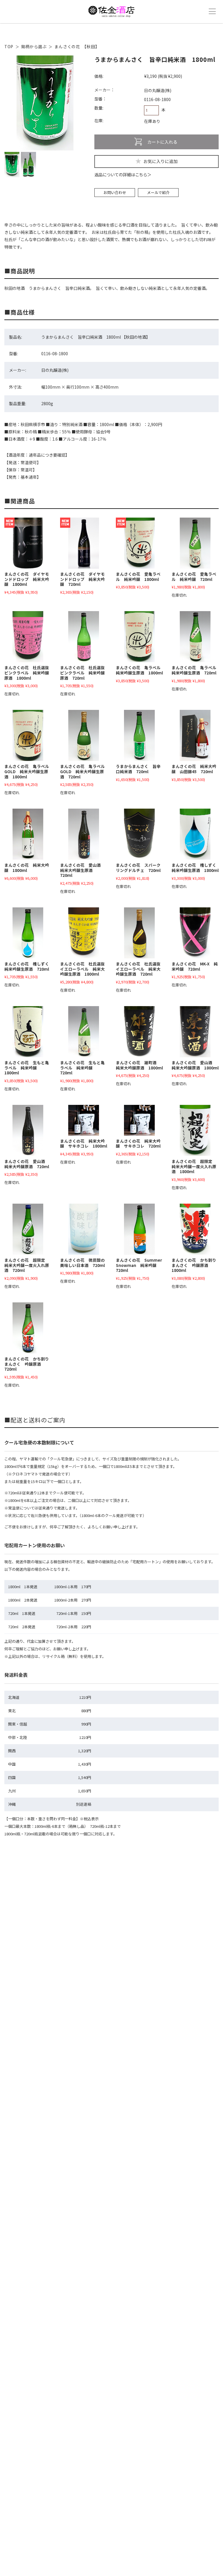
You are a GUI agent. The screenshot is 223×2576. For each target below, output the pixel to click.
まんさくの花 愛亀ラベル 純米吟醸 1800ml (138, 577)
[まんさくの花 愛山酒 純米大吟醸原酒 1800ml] (195, 1032)
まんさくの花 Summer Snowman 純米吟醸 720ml (139, 1265)
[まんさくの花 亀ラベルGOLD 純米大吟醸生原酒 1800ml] (28, 735)
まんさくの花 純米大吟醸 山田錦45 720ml (194, 769)
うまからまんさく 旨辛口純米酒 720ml (138, 769)
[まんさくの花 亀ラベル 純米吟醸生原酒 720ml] (195, 637)
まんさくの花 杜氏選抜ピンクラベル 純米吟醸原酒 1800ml (27, 673)
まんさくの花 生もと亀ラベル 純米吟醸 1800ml (27, 1068)
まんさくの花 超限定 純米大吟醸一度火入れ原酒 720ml (27, 1265)
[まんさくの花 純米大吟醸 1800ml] (28, 834)
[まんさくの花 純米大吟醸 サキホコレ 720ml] (139, 1120)
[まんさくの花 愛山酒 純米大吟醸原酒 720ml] (28, 1130)
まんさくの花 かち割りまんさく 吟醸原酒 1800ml (194, 1265)
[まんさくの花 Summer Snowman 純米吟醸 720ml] (139, 1229)
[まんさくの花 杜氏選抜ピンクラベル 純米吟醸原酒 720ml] (84, 637)
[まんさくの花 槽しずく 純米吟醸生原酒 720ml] (28, 933)
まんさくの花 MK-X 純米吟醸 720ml (195, 966)
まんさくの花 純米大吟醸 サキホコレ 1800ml (84, 1144)
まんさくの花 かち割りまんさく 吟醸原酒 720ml (27, 1364)
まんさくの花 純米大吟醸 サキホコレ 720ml (138, 1144)
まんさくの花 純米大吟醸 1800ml (27, 868)
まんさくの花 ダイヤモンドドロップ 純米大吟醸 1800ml (27, 579)
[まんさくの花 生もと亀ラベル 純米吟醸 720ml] (84, 1032)
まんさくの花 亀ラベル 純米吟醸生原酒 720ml (196, 670)
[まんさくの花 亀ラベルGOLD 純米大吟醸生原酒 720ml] (84, 735)
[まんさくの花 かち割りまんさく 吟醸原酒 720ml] (28, 1328)
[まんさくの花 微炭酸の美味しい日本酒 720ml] (84, 1229)
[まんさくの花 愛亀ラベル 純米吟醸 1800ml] (139, 543)
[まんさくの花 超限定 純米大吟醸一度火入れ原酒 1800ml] (195, 1130)
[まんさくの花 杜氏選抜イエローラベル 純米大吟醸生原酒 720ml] (139, 933)
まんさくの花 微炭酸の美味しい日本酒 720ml (82, 1263)
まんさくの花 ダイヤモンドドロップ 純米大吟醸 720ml (82, 579)
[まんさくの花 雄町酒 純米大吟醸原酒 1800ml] (139, 1032)
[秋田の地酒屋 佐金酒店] (111, 15)
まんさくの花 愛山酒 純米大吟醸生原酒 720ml (82, 870)
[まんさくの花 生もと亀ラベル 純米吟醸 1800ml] (28, 1032)
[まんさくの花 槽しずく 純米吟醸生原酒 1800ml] (195, 834)
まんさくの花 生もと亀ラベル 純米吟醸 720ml (82, 1068)
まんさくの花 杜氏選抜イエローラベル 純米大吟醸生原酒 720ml (138, 969)
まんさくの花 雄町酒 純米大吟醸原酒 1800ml (139, 1065)
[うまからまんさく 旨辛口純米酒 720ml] (139, 735)
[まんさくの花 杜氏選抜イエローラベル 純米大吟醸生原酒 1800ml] (84, 933)
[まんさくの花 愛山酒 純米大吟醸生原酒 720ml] (84, 834)
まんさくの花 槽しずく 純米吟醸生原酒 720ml (29, 966)
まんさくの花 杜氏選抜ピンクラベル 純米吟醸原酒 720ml (82, 673)
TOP (9, 46)
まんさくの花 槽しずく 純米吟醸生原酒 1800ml (196, 868)
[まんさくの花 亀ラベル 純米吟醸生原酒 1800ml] (139, 637)
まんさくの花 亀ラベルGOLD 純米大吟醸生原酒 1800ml (27, 771)
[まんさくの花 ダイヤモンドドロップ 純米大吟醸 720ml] (84, 543)
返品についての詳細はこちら (121, 175)
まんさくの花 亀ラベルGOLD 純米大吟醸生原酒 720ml (82, 771)
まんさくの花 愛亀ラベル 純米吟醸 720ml (194, 577)
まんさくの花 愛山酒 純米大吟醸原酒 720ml (27, 1164)
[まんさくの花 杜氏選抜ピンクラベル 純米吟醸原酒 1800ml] (28, 637)
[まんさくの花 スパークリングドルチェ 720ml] (139, 834)
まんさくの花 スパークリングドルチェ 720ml (138, 868)
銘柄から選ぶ (34, 46)
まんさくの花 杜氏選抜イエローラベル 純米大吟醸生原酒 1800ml (82, 969)
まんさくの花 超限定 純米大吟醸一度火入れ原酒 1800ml (194, 1166)
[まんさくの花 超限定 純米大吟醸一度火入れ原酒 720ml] (28, 1229)
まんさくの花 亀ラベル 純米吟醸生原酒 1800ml (140, 670)
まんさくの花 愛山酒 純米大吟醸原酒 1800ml (195, 1065)
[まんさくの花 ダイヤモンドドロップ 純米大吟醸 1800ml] (28, 543)
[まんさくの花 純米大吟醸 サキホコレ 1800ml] (84, 1120)
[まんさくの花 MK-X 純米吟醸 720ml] (195, 933)
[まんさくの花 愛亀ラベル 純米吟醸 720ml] (195, 543)
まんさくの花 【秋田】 (77, 46)
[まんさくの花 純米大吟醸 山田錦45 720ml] (195, 735)
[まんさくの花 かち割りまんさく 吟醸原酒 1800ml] (195, 1229)
